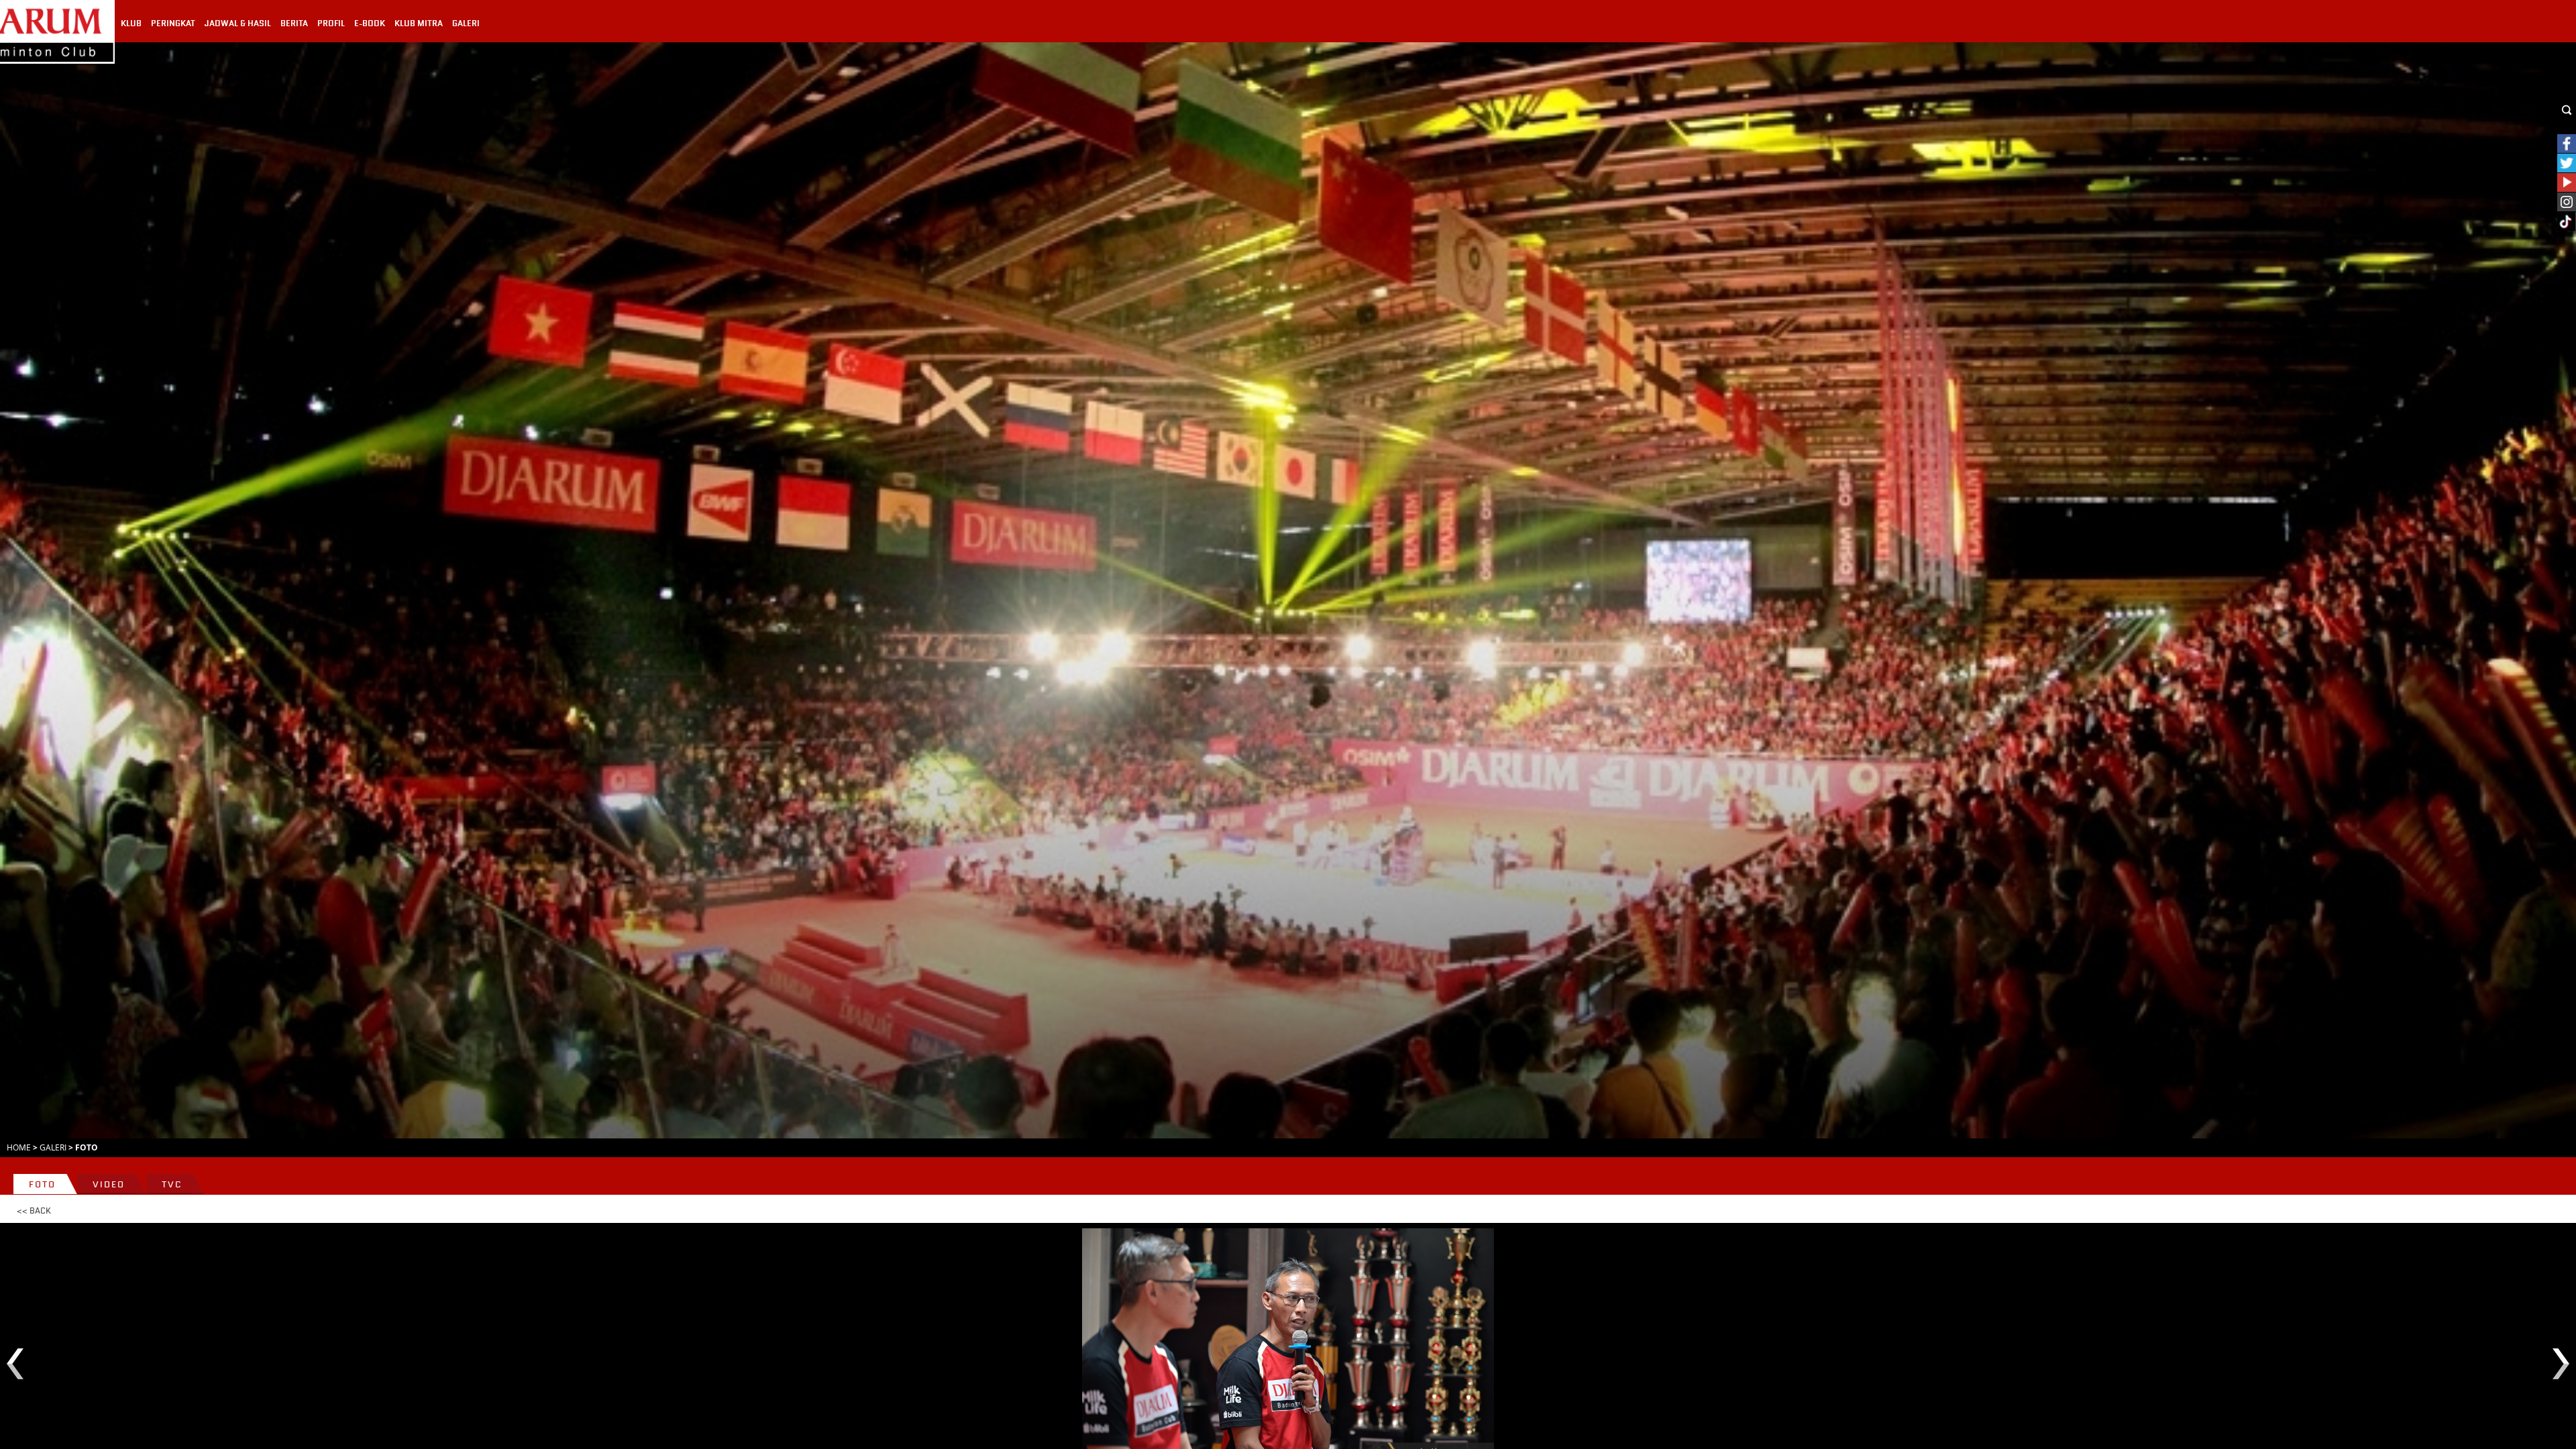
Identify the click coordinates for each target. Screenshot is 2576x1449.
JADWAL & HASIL (238, 23)
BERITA (294, 23)
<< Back (34, 1211)
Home (19, 1147)
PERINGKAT (173, 23)
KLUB (131, 23)
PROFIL (331, 23)
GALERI (466, 23)
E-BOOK (370, 23)
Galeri (53, 1147)
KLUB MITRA (419, 23)
